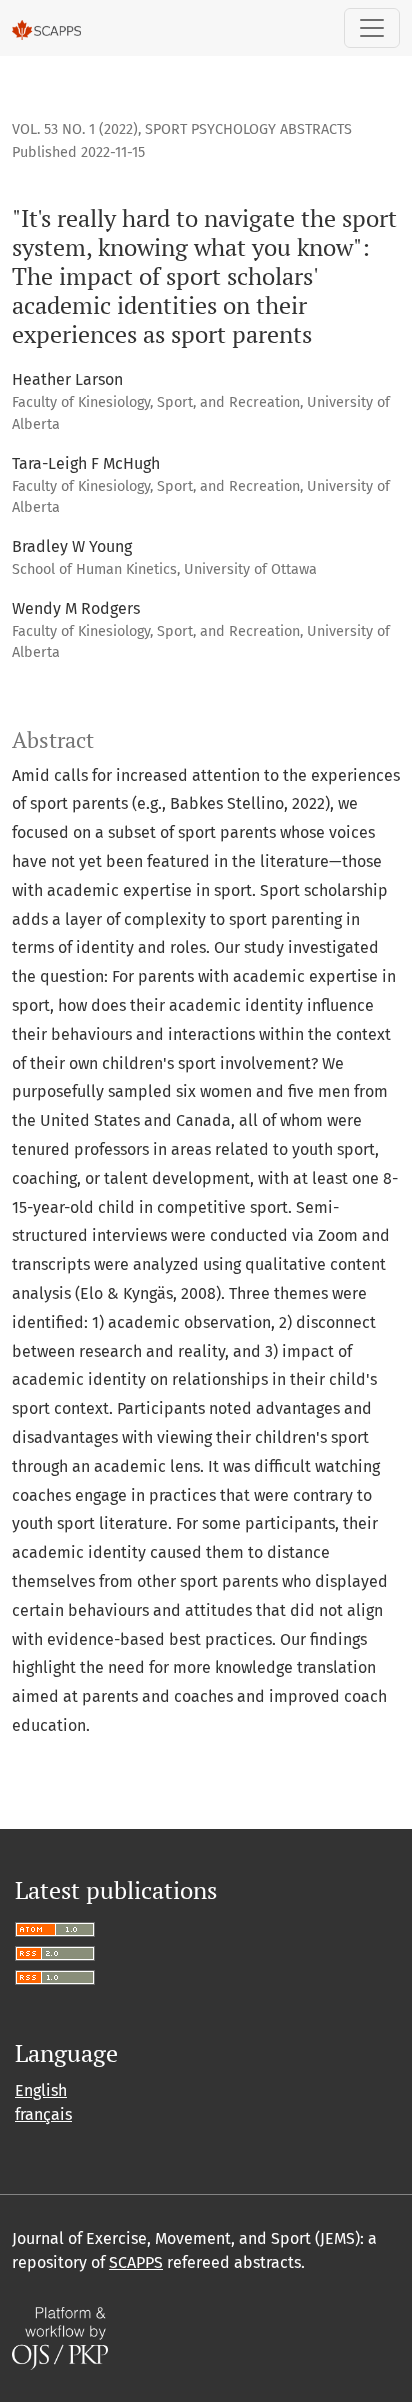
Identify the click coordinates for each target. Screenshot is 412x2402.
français (43, 2114)
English (41, 2090)
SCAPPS (136, 2262)
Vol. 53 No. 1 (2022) (75, 129)
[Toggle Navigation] (372, 28)
